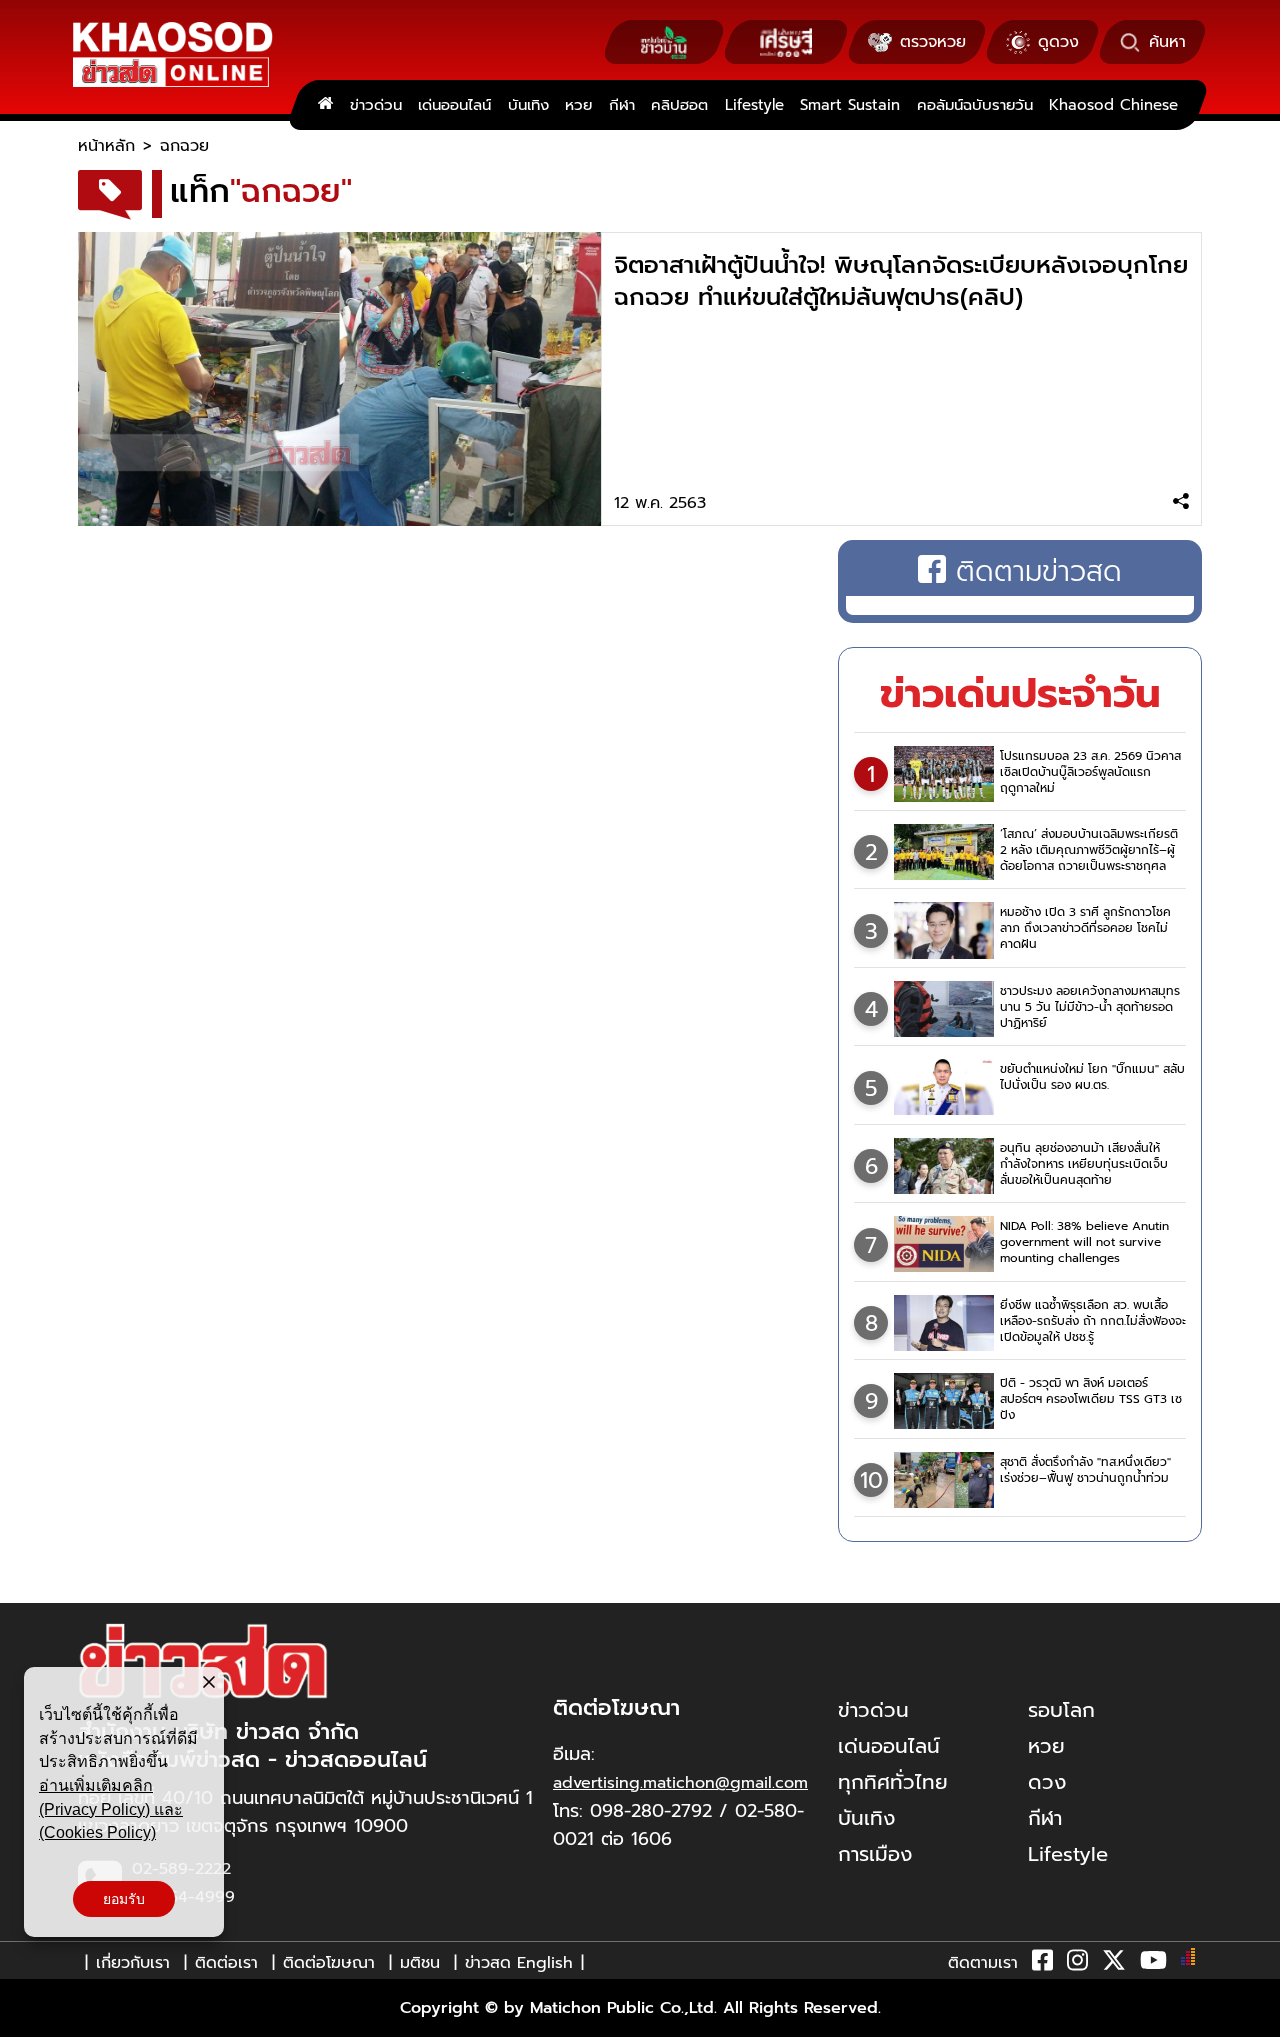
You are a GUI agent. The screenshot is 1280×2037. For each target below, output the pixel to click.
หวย (578, 105)
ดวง (1047, 1782)
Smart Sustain (850, 105)
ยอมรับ (124, 1899)
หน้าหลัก (106, 146)
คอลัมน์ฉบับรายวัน (975, 105)
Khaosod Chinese (1113, 105)
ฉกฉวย (184, 146)
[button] (28, 2017)
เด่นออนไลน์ (454, 105)
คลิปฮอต (679, 105)
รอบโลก (1061, 1710)
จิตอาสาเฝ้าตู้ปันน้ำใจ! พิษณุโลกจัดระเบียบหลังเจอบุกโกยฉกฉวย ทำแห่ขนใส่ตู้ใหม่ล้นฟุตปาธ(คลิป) (901, 281)
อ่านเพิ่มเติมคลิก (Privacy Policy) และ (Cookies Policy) (111, 1809)
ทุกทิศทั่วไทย (893, 1782)
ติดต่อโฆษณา (329, 1963)
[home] (325, 105)
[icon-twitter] (1114, 1964)
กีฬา (622, 105)
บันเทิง (528, 105)
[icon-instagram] (1077, 1964)
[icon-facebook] (1042, 1964)
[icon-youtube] (1153, 1964)
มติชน (420, 1963)
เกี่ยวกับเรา (133, 1963)
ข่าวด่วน (376, 105)
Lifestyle (754, 105)
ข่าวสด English (519, 1963)
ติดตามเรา (983, 1963)
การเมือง (875, 1854)
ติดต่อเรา (226, 1963)
